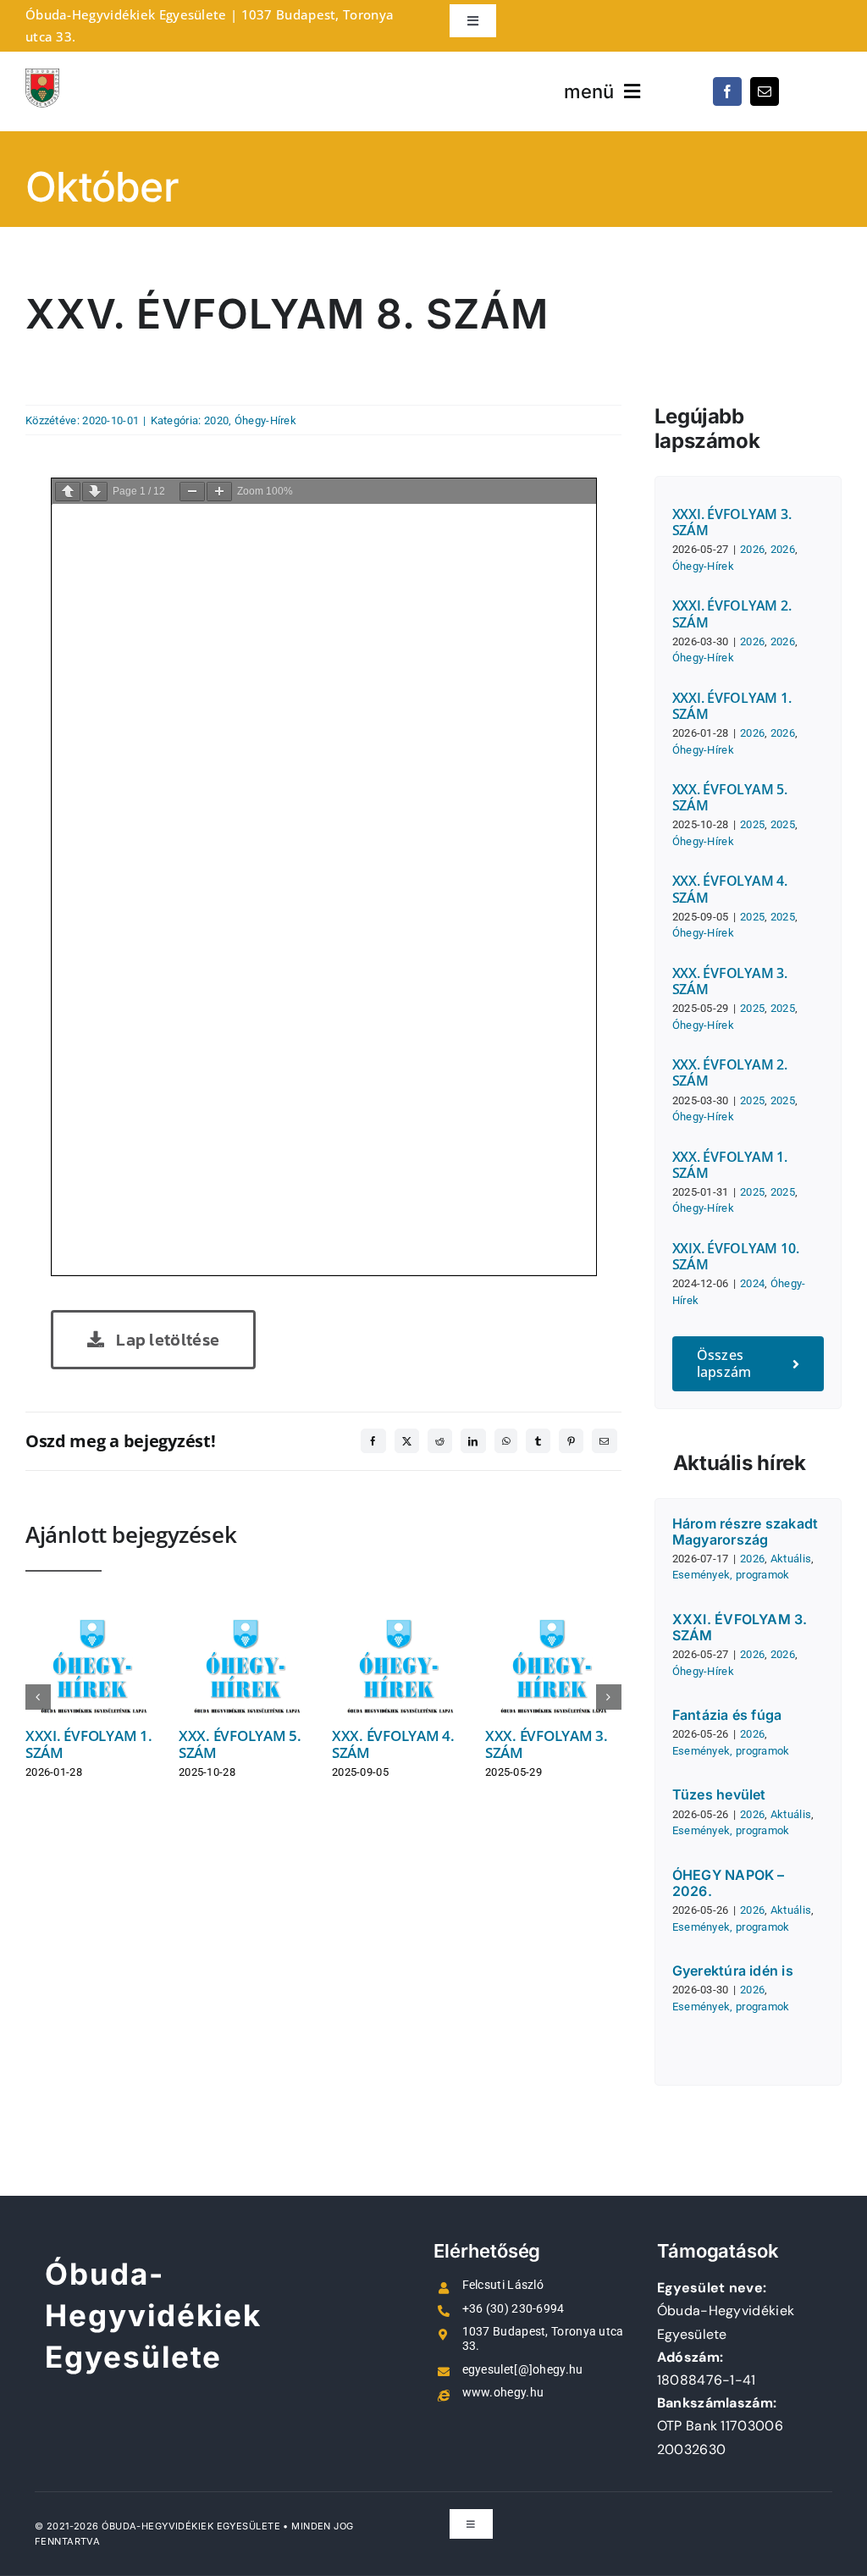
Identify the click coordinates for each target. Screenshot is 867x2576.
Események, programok (731, 1575)
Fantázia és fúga (727, 1715)
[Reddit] (440, 1441)
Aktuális (791, 1559)
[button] (38, 1697)
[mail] (765, 91)
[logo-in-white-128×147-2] (42, 77)
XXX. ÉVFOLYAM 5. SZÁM (240, 1744)
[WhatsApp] (506, 1441)
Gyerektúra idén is (733, 1971)
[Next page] (95, 492)
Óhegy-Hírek (265, 420)
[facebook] (727, 91)
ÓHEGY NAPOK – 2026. (729, 1883)
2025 (752, 824)
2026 (752, 549)
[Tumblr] (538, 1441)
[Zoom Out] (192, 492)
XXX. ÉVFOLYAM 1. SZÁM (730, 1165)
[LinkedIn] (473, 1441)
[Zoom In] (219, 492)
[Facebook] (373, 1441)
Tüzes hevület (719, 1794)
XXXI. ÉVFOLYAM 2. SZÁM (732, 614)
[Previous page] (68, 492)
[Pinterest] (571, 1441)
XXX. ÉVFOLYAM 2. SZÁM (730, 1072)
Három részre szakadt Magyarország (746, 1531)
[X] (407, 1441)
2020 (216, 420)
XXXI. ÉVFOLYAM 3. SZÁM (732, 522)
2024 (752, 1283)
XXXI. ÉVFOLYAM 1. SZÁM (89, 1744)
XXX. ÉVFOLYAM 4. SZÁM (393, 1744)
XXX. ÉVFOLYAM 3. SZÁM (547, 1744)
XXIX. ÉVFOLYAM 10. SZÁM (736, 1256)
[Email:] (604, 1441)
